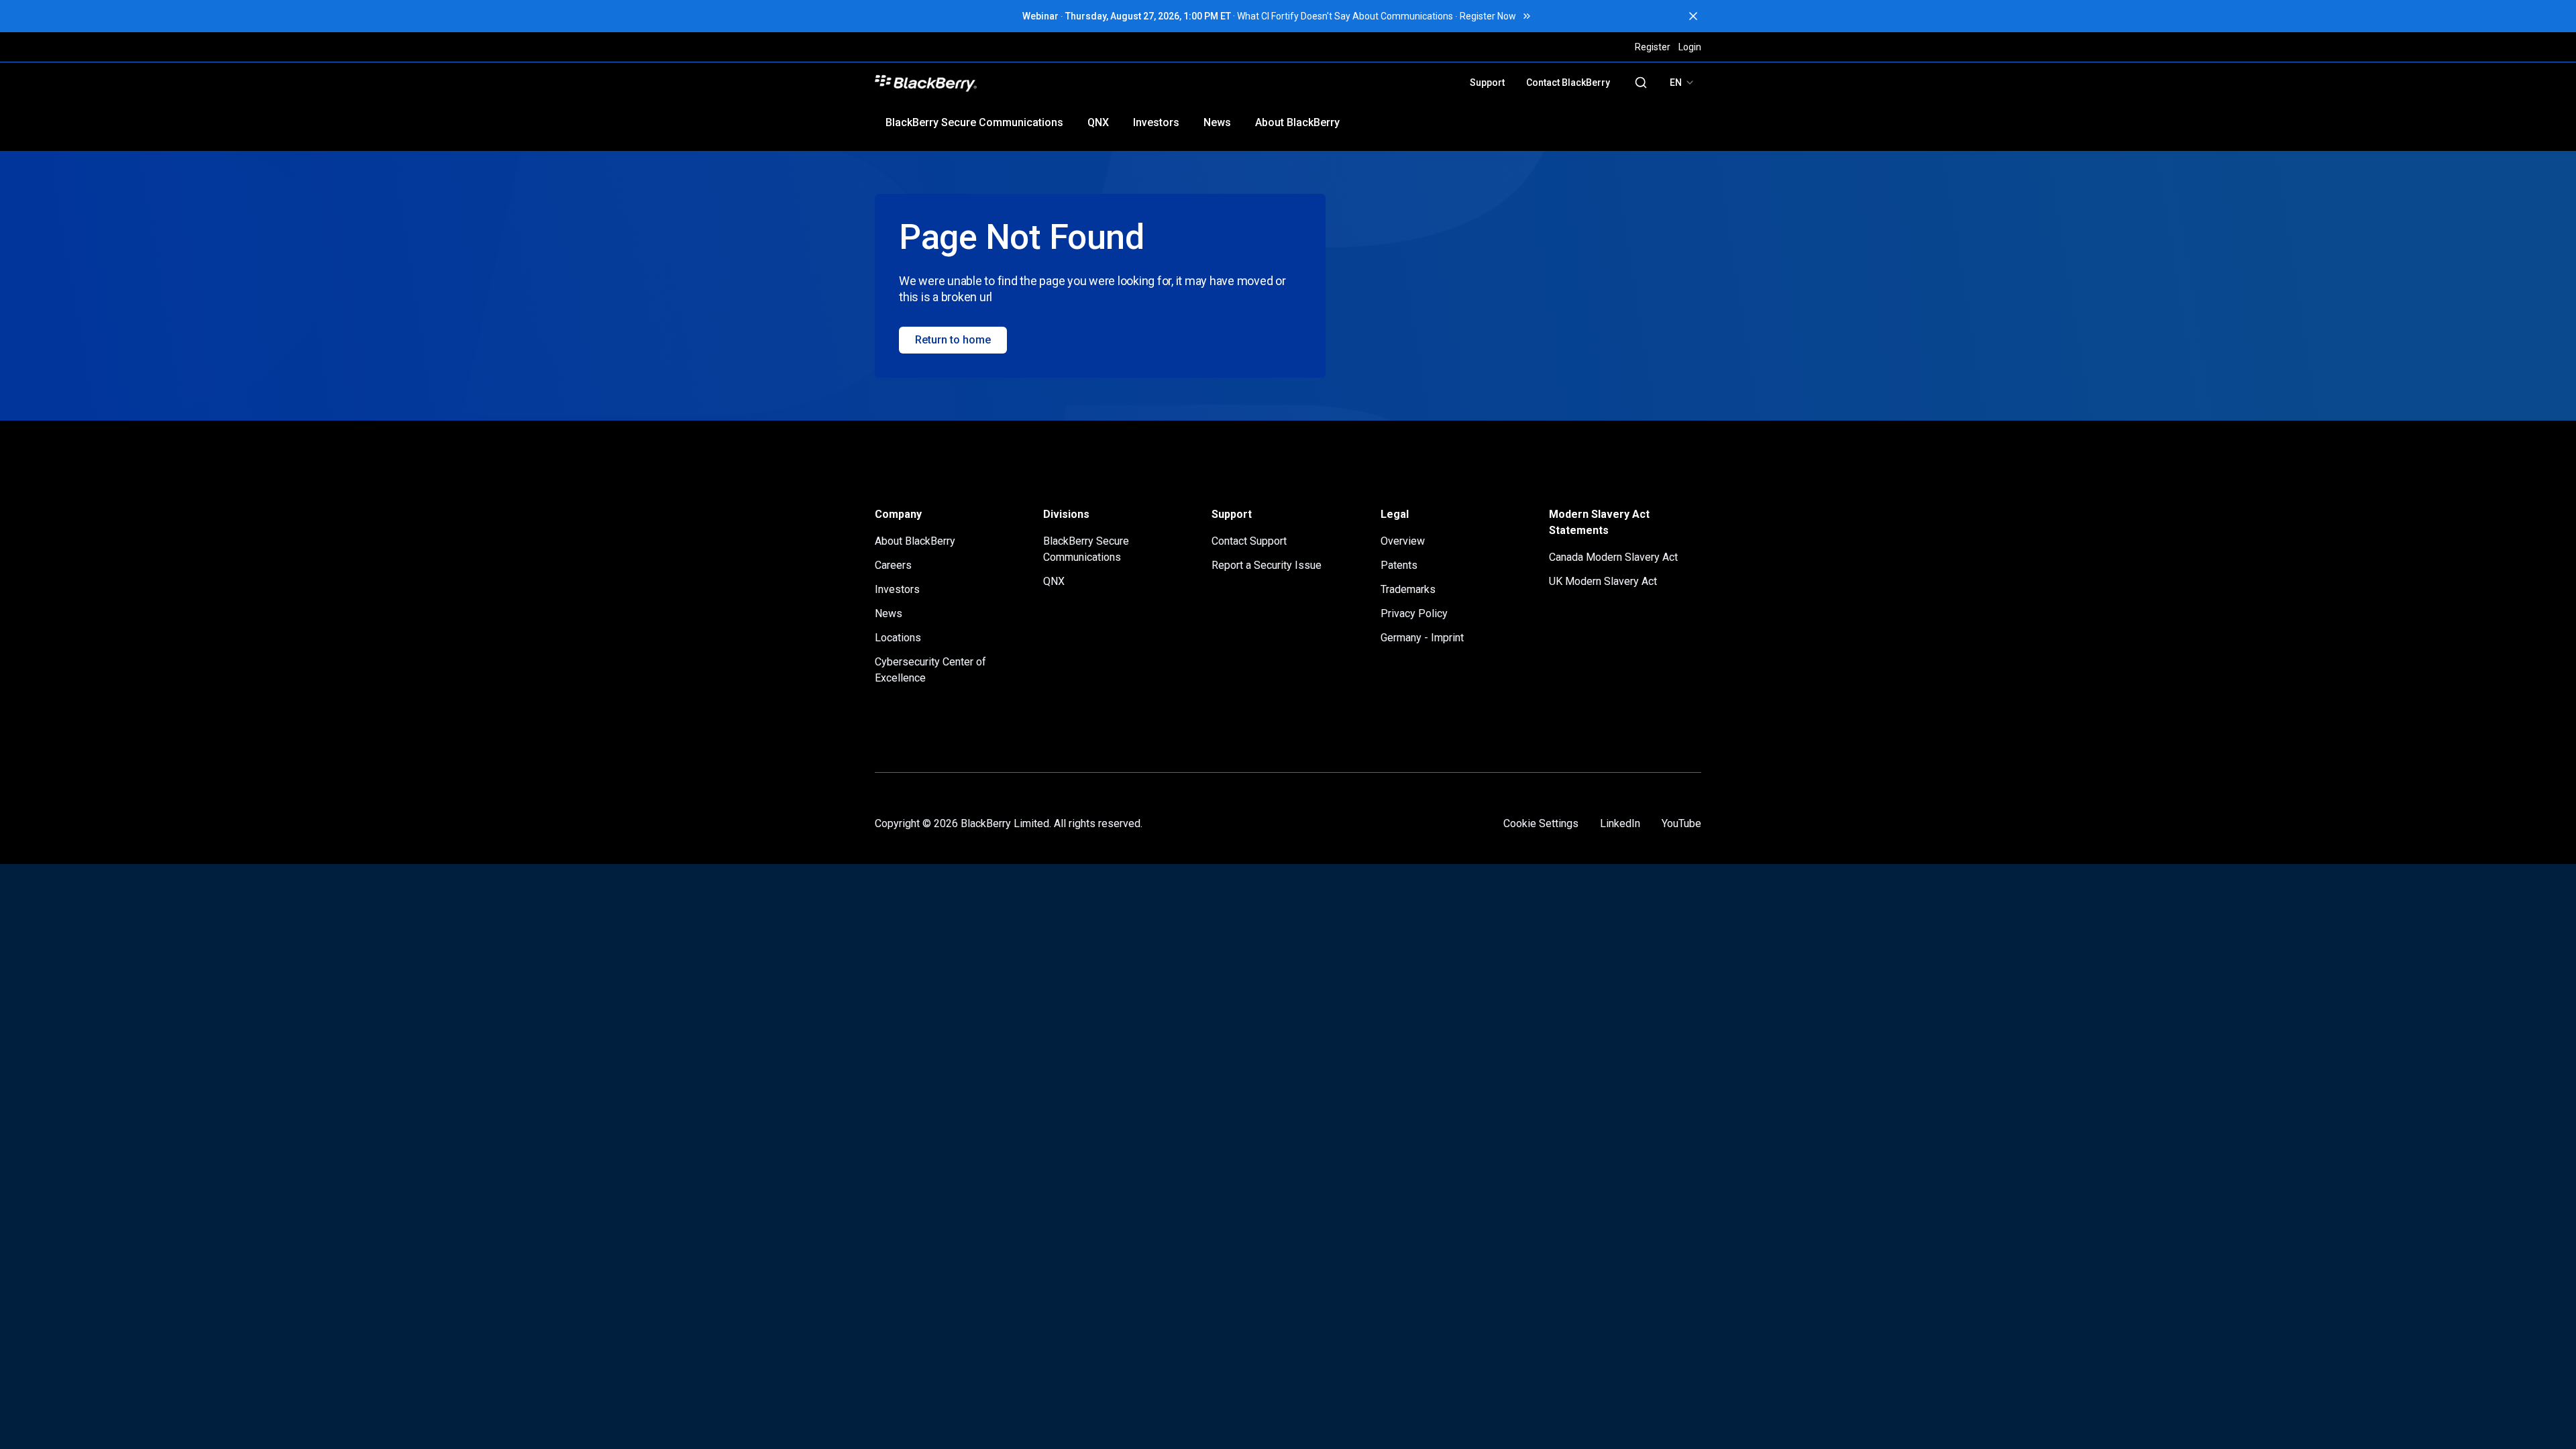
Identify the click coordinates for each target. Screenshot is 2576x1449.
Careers (893, 565)
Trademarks (1408, 589)
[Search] (1641, 83)
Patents (1399, 565)
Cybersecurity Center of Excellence (930, 670)
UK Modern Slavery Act (1603, 581)
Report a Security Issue (1267, 565)
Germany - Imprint (1422, 638)
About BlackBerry (1297, 122)
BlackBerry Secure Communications (974, 122)
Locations (898, 638)
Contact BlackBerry (1568, 83)
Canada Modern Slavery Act (1613, 557)
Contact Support (1249, 541)
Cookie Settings (1541, 823)
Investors (1156, 122)
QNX (1098, 122)
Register (1653, 47)
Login (1690, 47)
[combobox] (1682, 83)
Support (1487, 83)
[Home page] (1021, 83)
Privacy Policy (1414, 613)
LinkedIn (1620, 823)
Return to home (953, 340)
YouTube (1681, 823)
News (1217, 122)
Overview (1403, 541)
